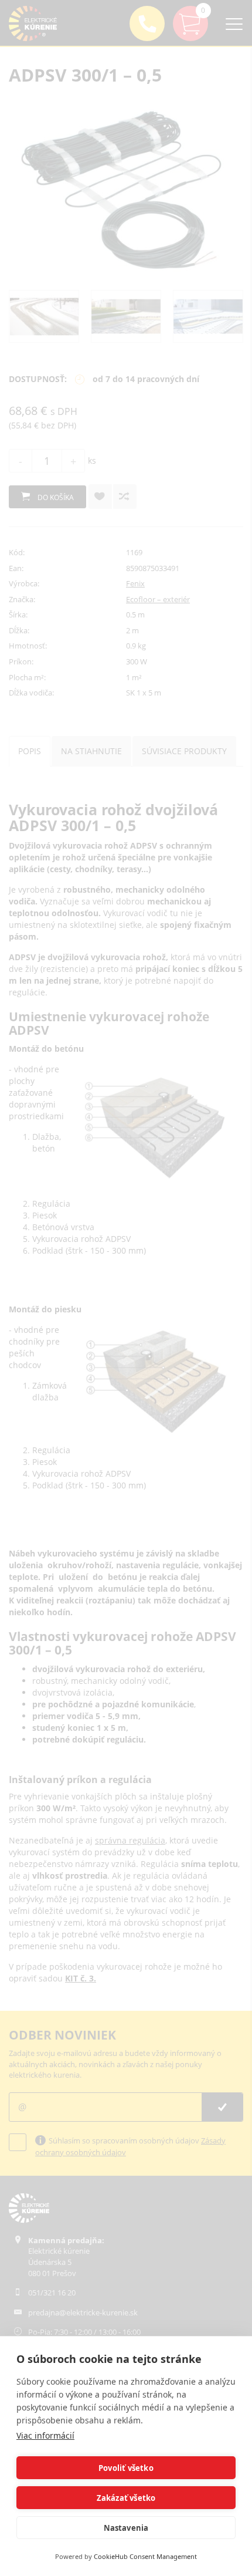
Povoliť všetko (126, 2468)
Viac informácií (45, 2435)
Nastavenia (126, 2528)
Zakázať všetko (126, 2498)
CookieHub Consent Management (145, 2556)
